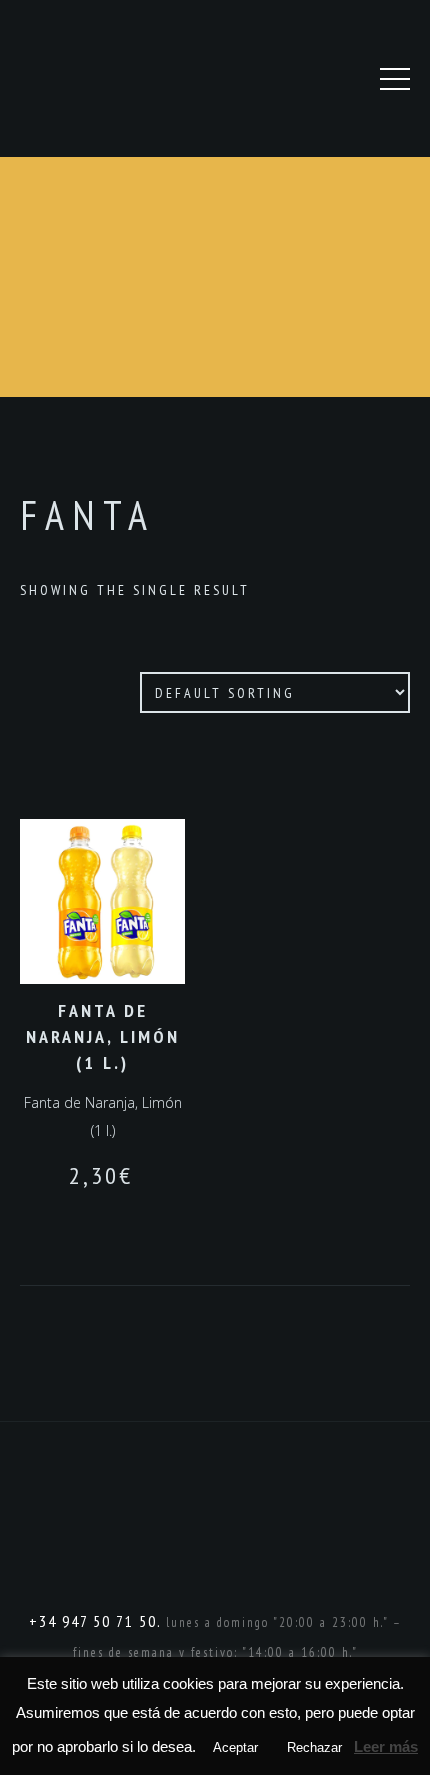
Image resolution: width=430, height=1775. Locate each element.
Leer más (386, 1746)
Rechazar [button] (314, 1747)
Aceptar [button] (235, 1747)
